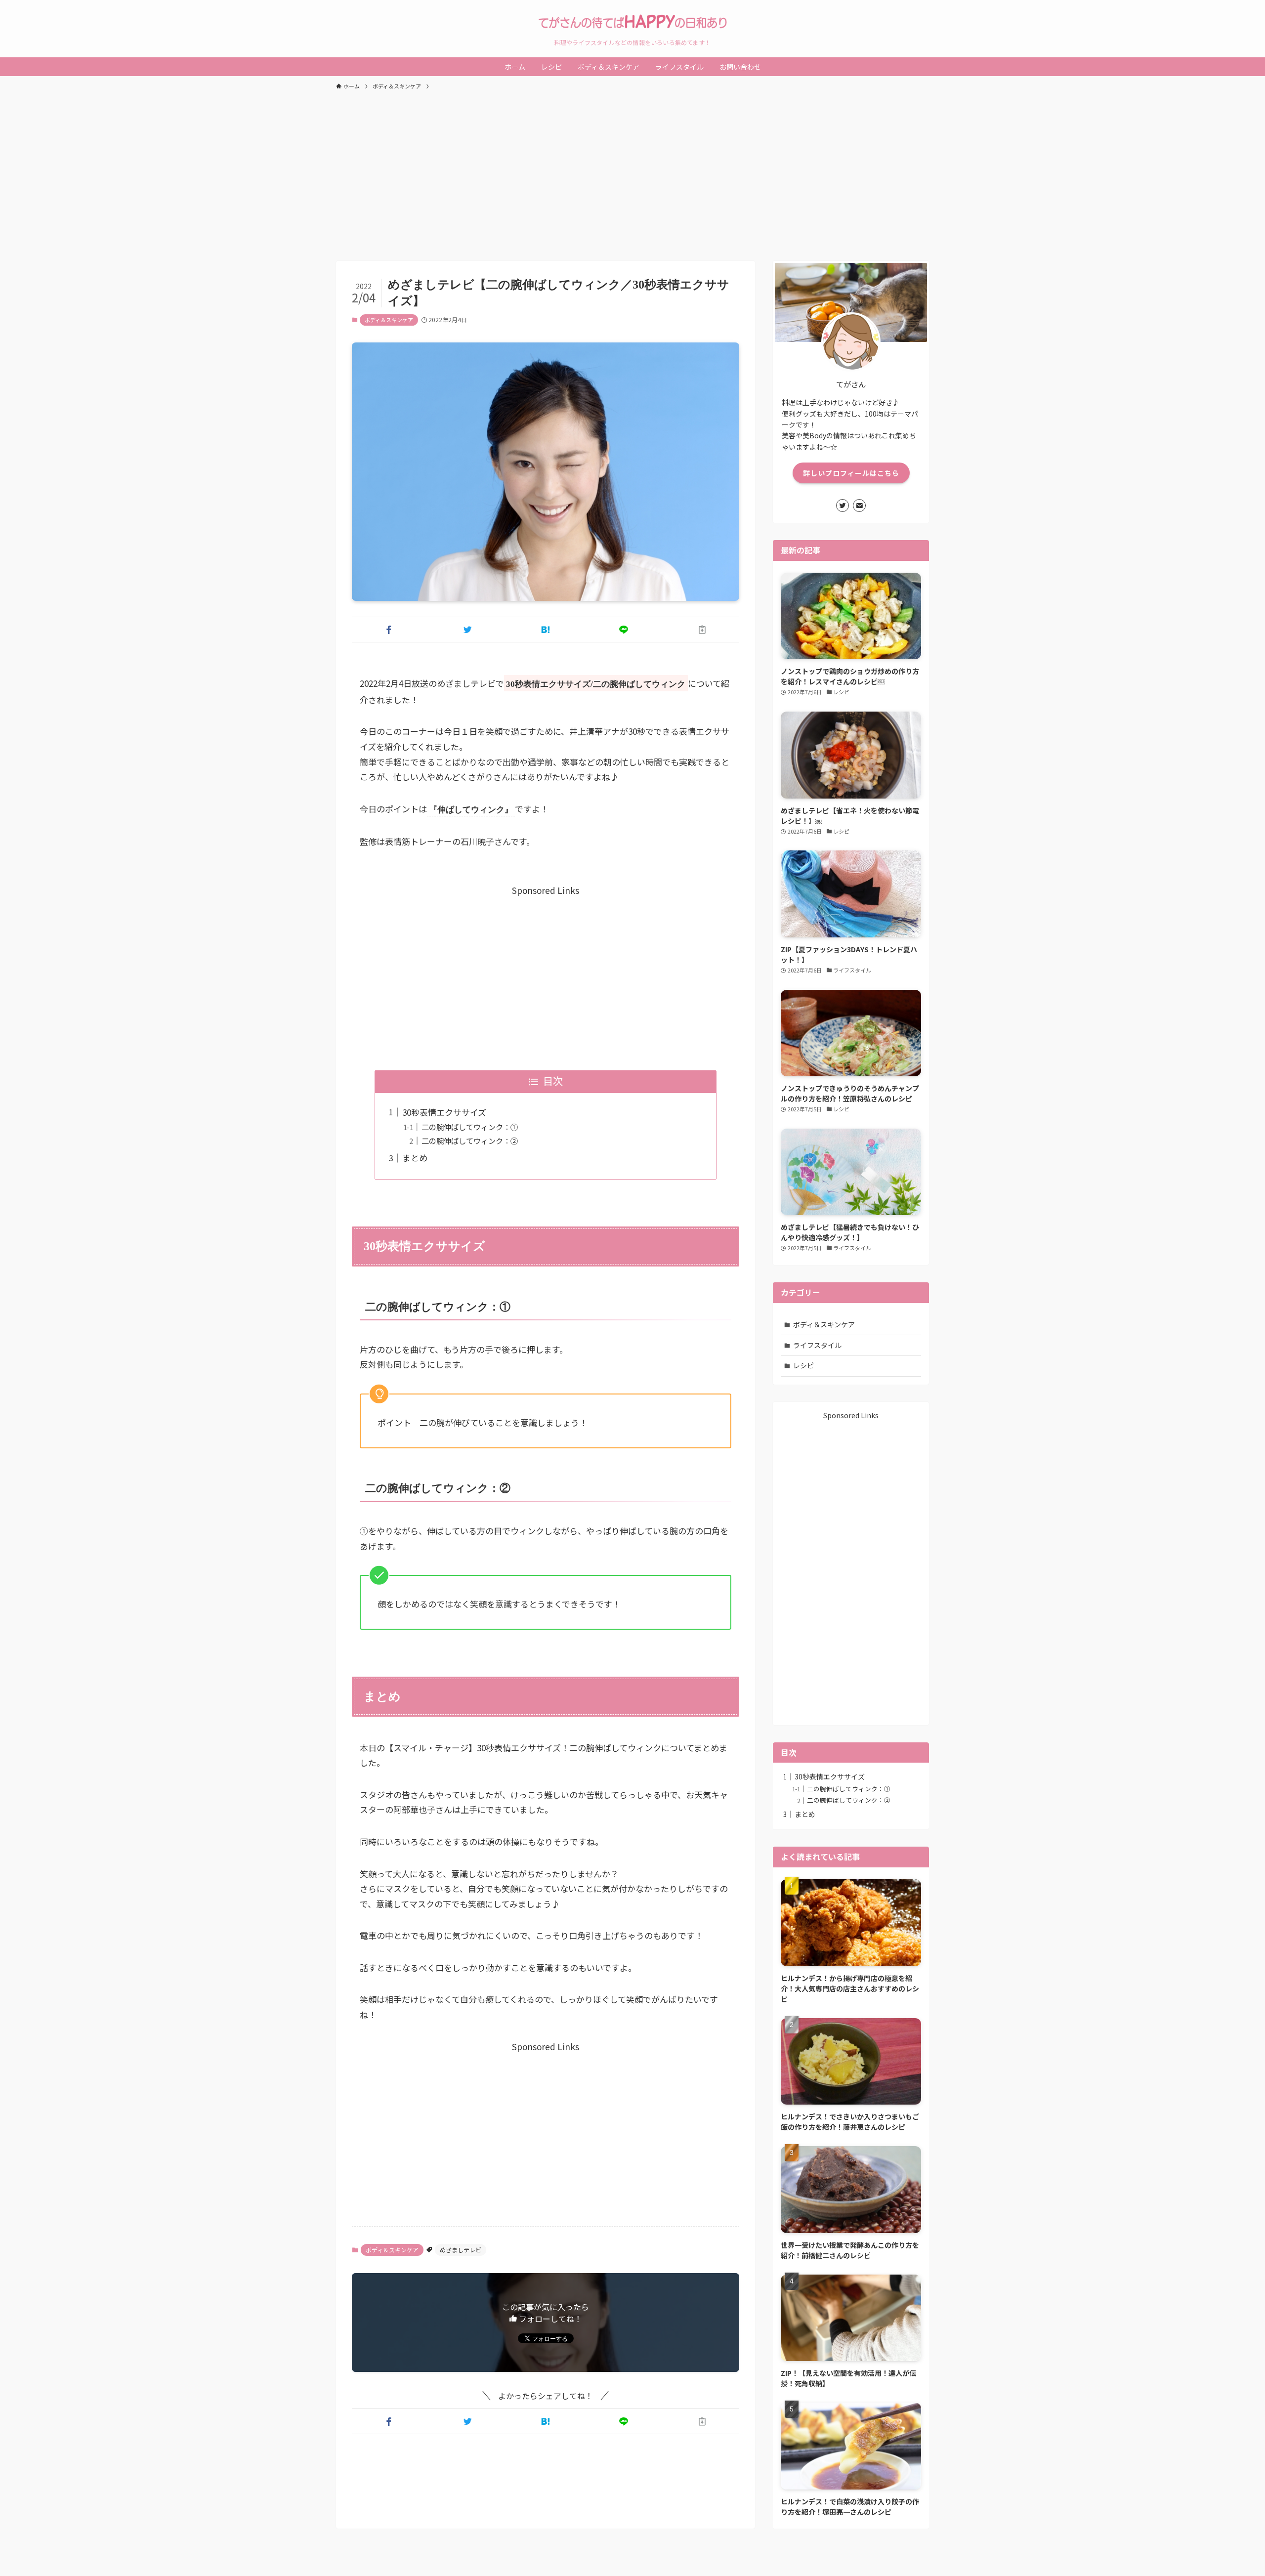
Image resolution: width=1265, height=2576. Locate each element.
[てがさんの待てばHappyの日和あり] (632, 22)
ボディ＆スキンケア (389, 320)
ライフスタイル (817, 1345)
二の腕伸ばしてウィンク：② (470, 1140)
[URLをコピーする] (702, 630)
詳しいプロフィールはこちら (851, 473)
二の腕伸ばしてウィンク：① (470, 1127)
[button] (389, 630)
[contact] (859, 506)
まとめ (415, 1158)
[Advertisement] (632, 171)
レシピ (803, 1365)
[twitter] (843, 506)
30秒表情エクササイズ (444, 1112)
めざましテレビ (461, 2250)
